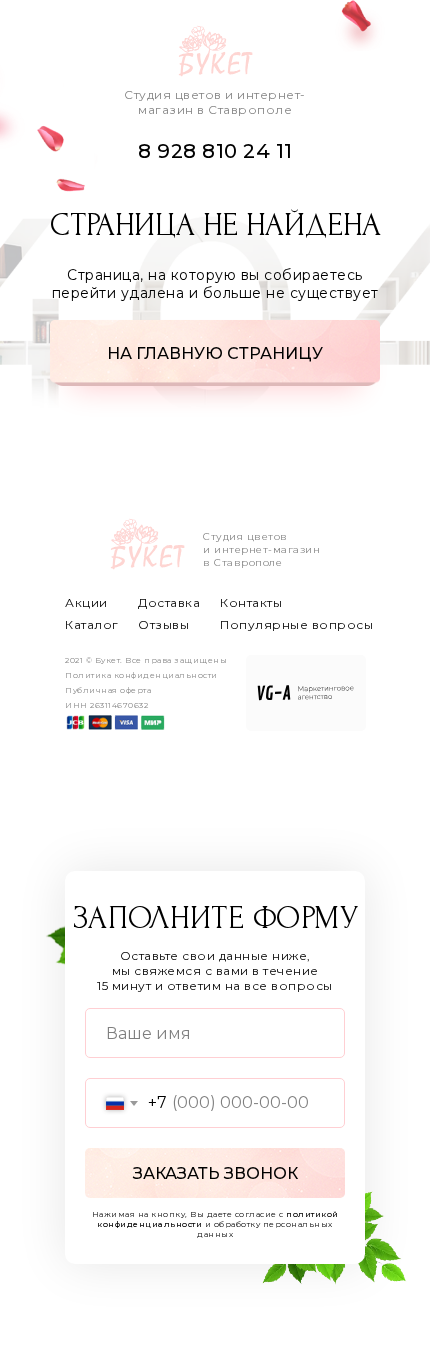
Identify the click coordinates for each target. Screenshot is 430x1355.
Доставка (169, 602)
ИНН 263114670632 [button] (106, 705)
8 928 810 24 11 (215, 151)
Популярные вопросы (296, 624)
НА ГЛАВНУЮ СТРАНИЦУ (215, 353)
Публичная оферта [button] (108, 690)
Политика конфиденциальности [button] (141, 675)
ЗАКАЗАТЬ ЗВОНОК (215, 1173)
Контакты (251, 602)
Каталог (92, 624)
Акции (86, 602)
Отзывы (163, 624)
